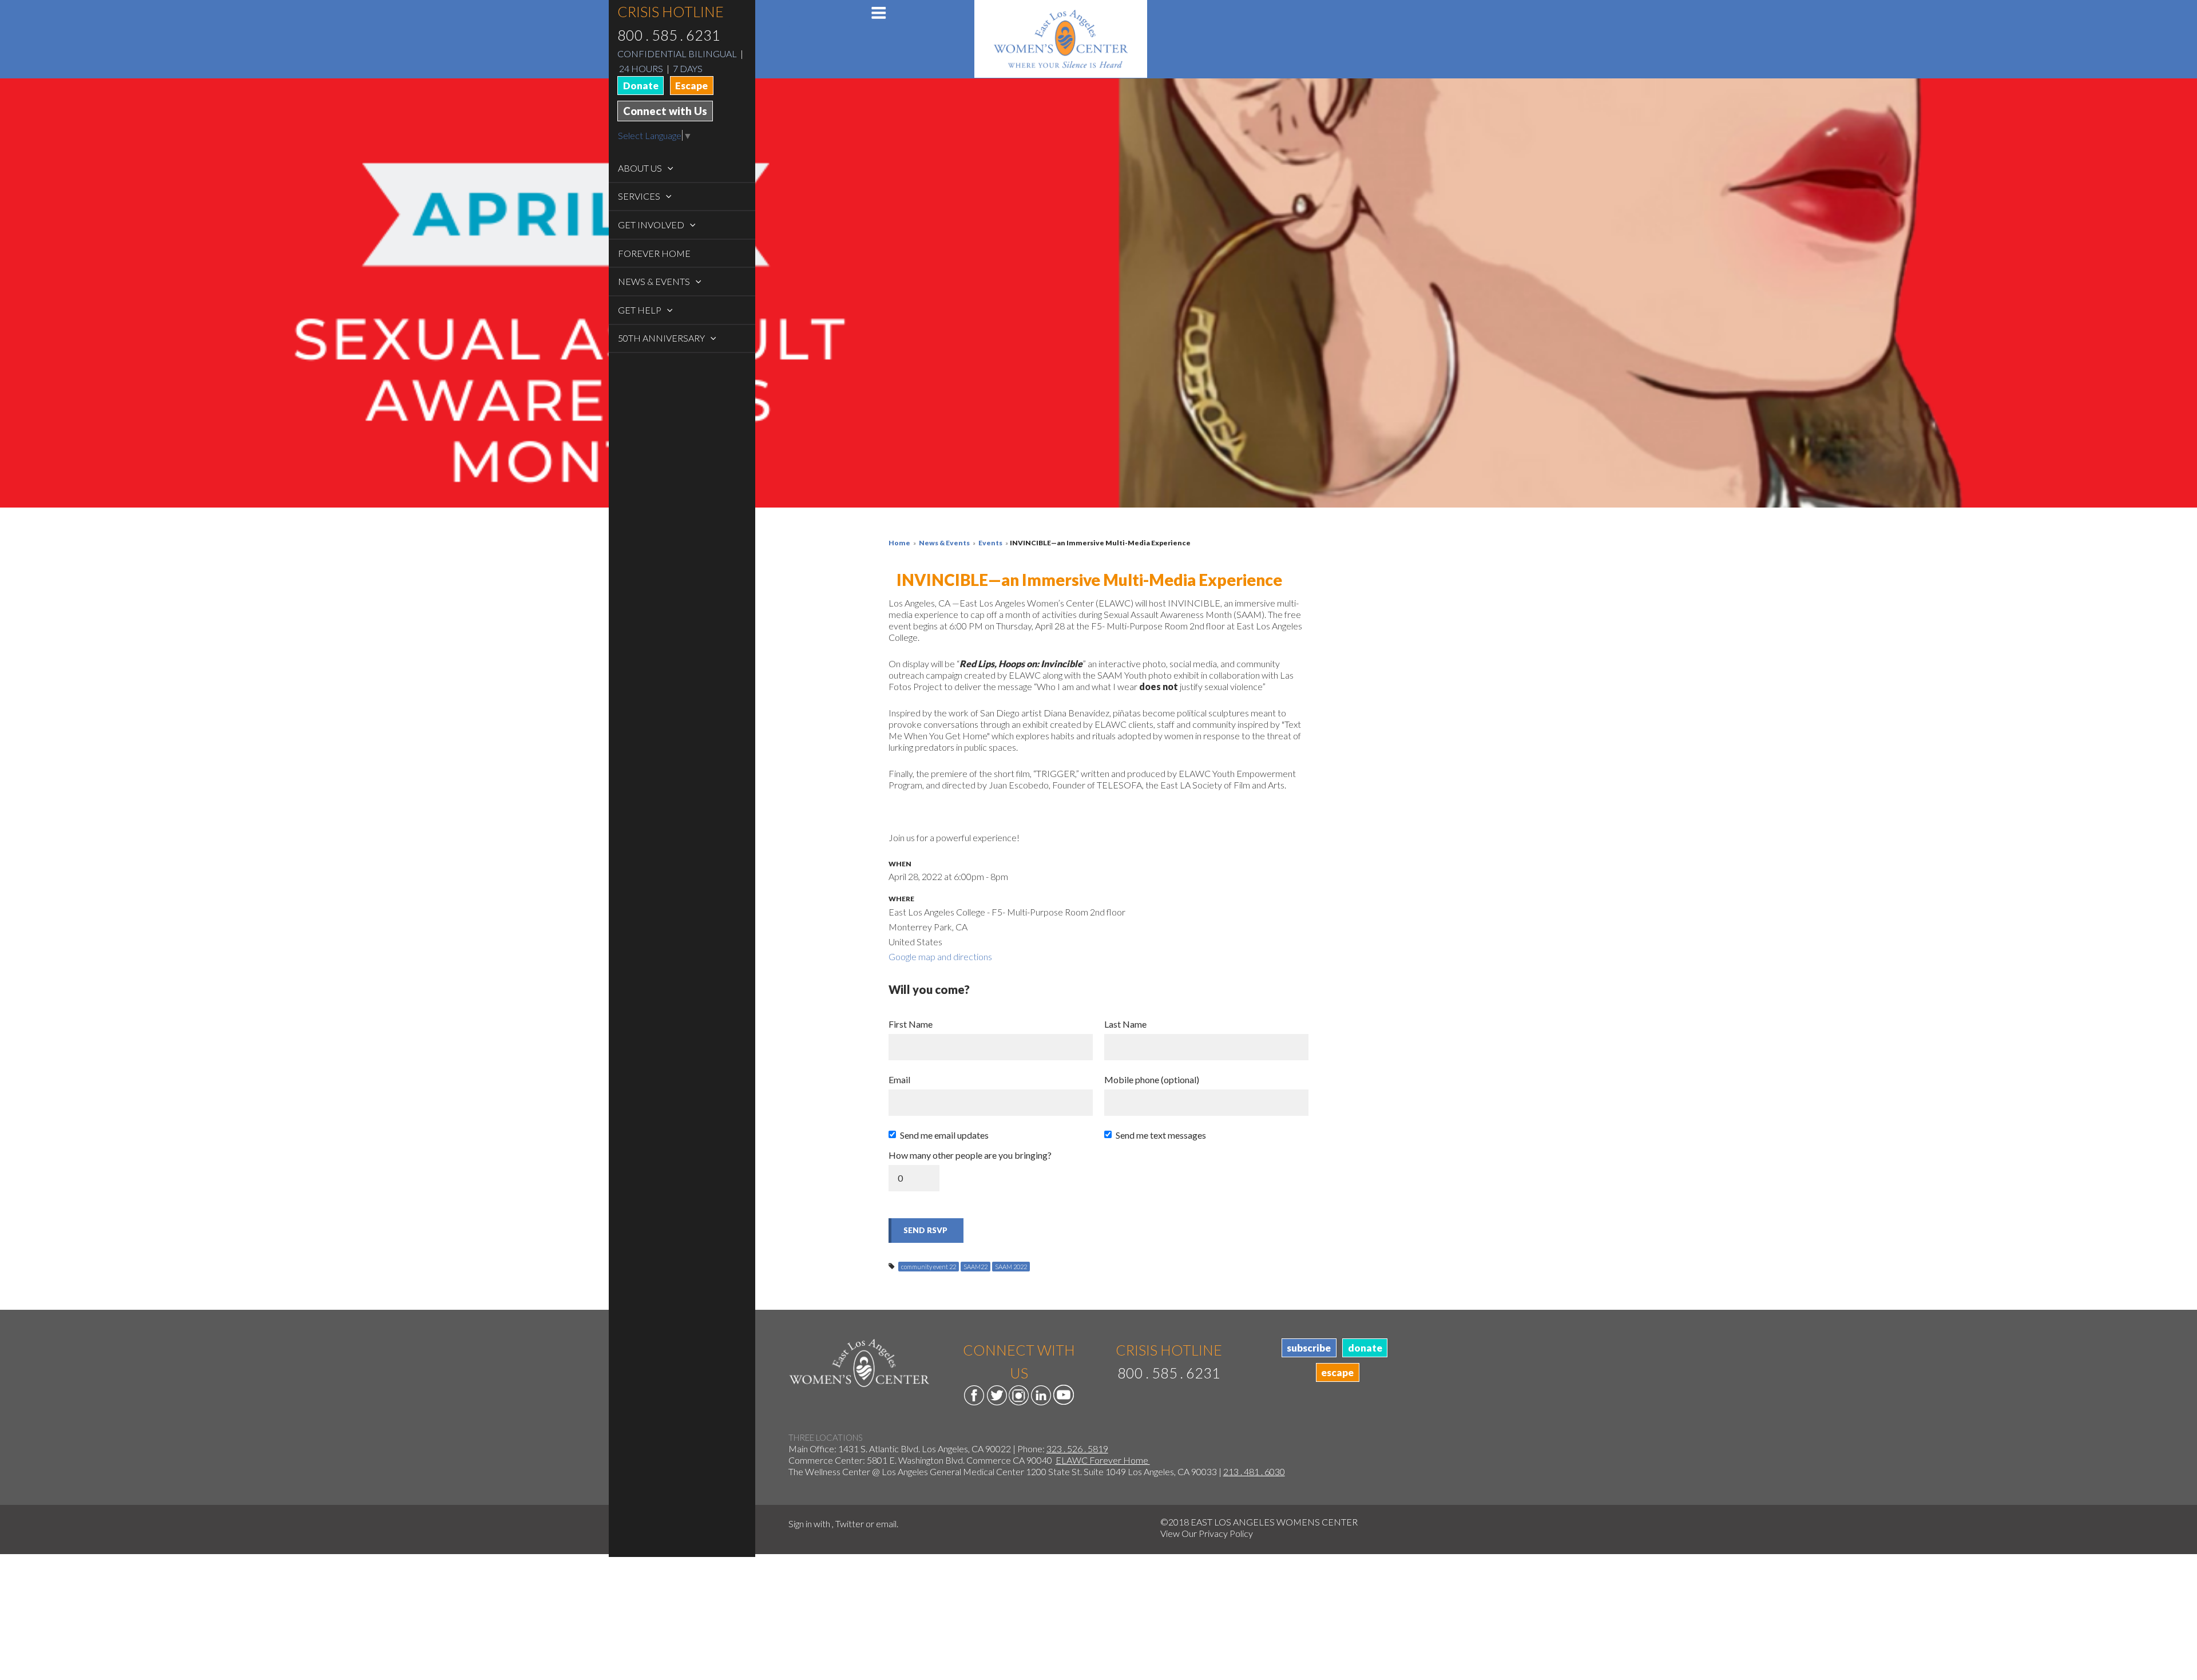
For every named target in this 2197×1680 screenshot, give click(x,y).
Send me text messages (1161, 1135)
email (886, 1524)
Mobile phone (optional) (1152, 1079)
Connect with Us (665, 111)
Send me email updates (944, 1135)
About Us (641, 168)
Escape (691, 86)
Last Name (1125, 1024)
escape (1337, 1372)
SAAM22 (975, 1267)
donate (1365, 1348)
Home (899, 543)
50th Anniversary (662, 338)
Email (899, 1079)
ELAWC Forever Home (1103, 1460)
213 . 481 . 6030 (1254, 1471)
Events (990, 543)
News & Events (655, 281)
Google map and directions (940, 956)
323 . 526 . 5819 (1077, 1449)
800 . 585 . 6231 (669, 35)
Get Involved (652, 225)
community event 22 (929, 1267)
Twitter (850, 1524)
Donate (641, 86)
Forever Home (654, 253)
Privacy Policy (1226, 1533)
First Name (911, 1024)
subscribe (1309, 1348)
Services (640, 196)
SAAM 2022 (1011, 1267)
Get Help (641, 310)
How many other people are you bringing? (970, 1155)
